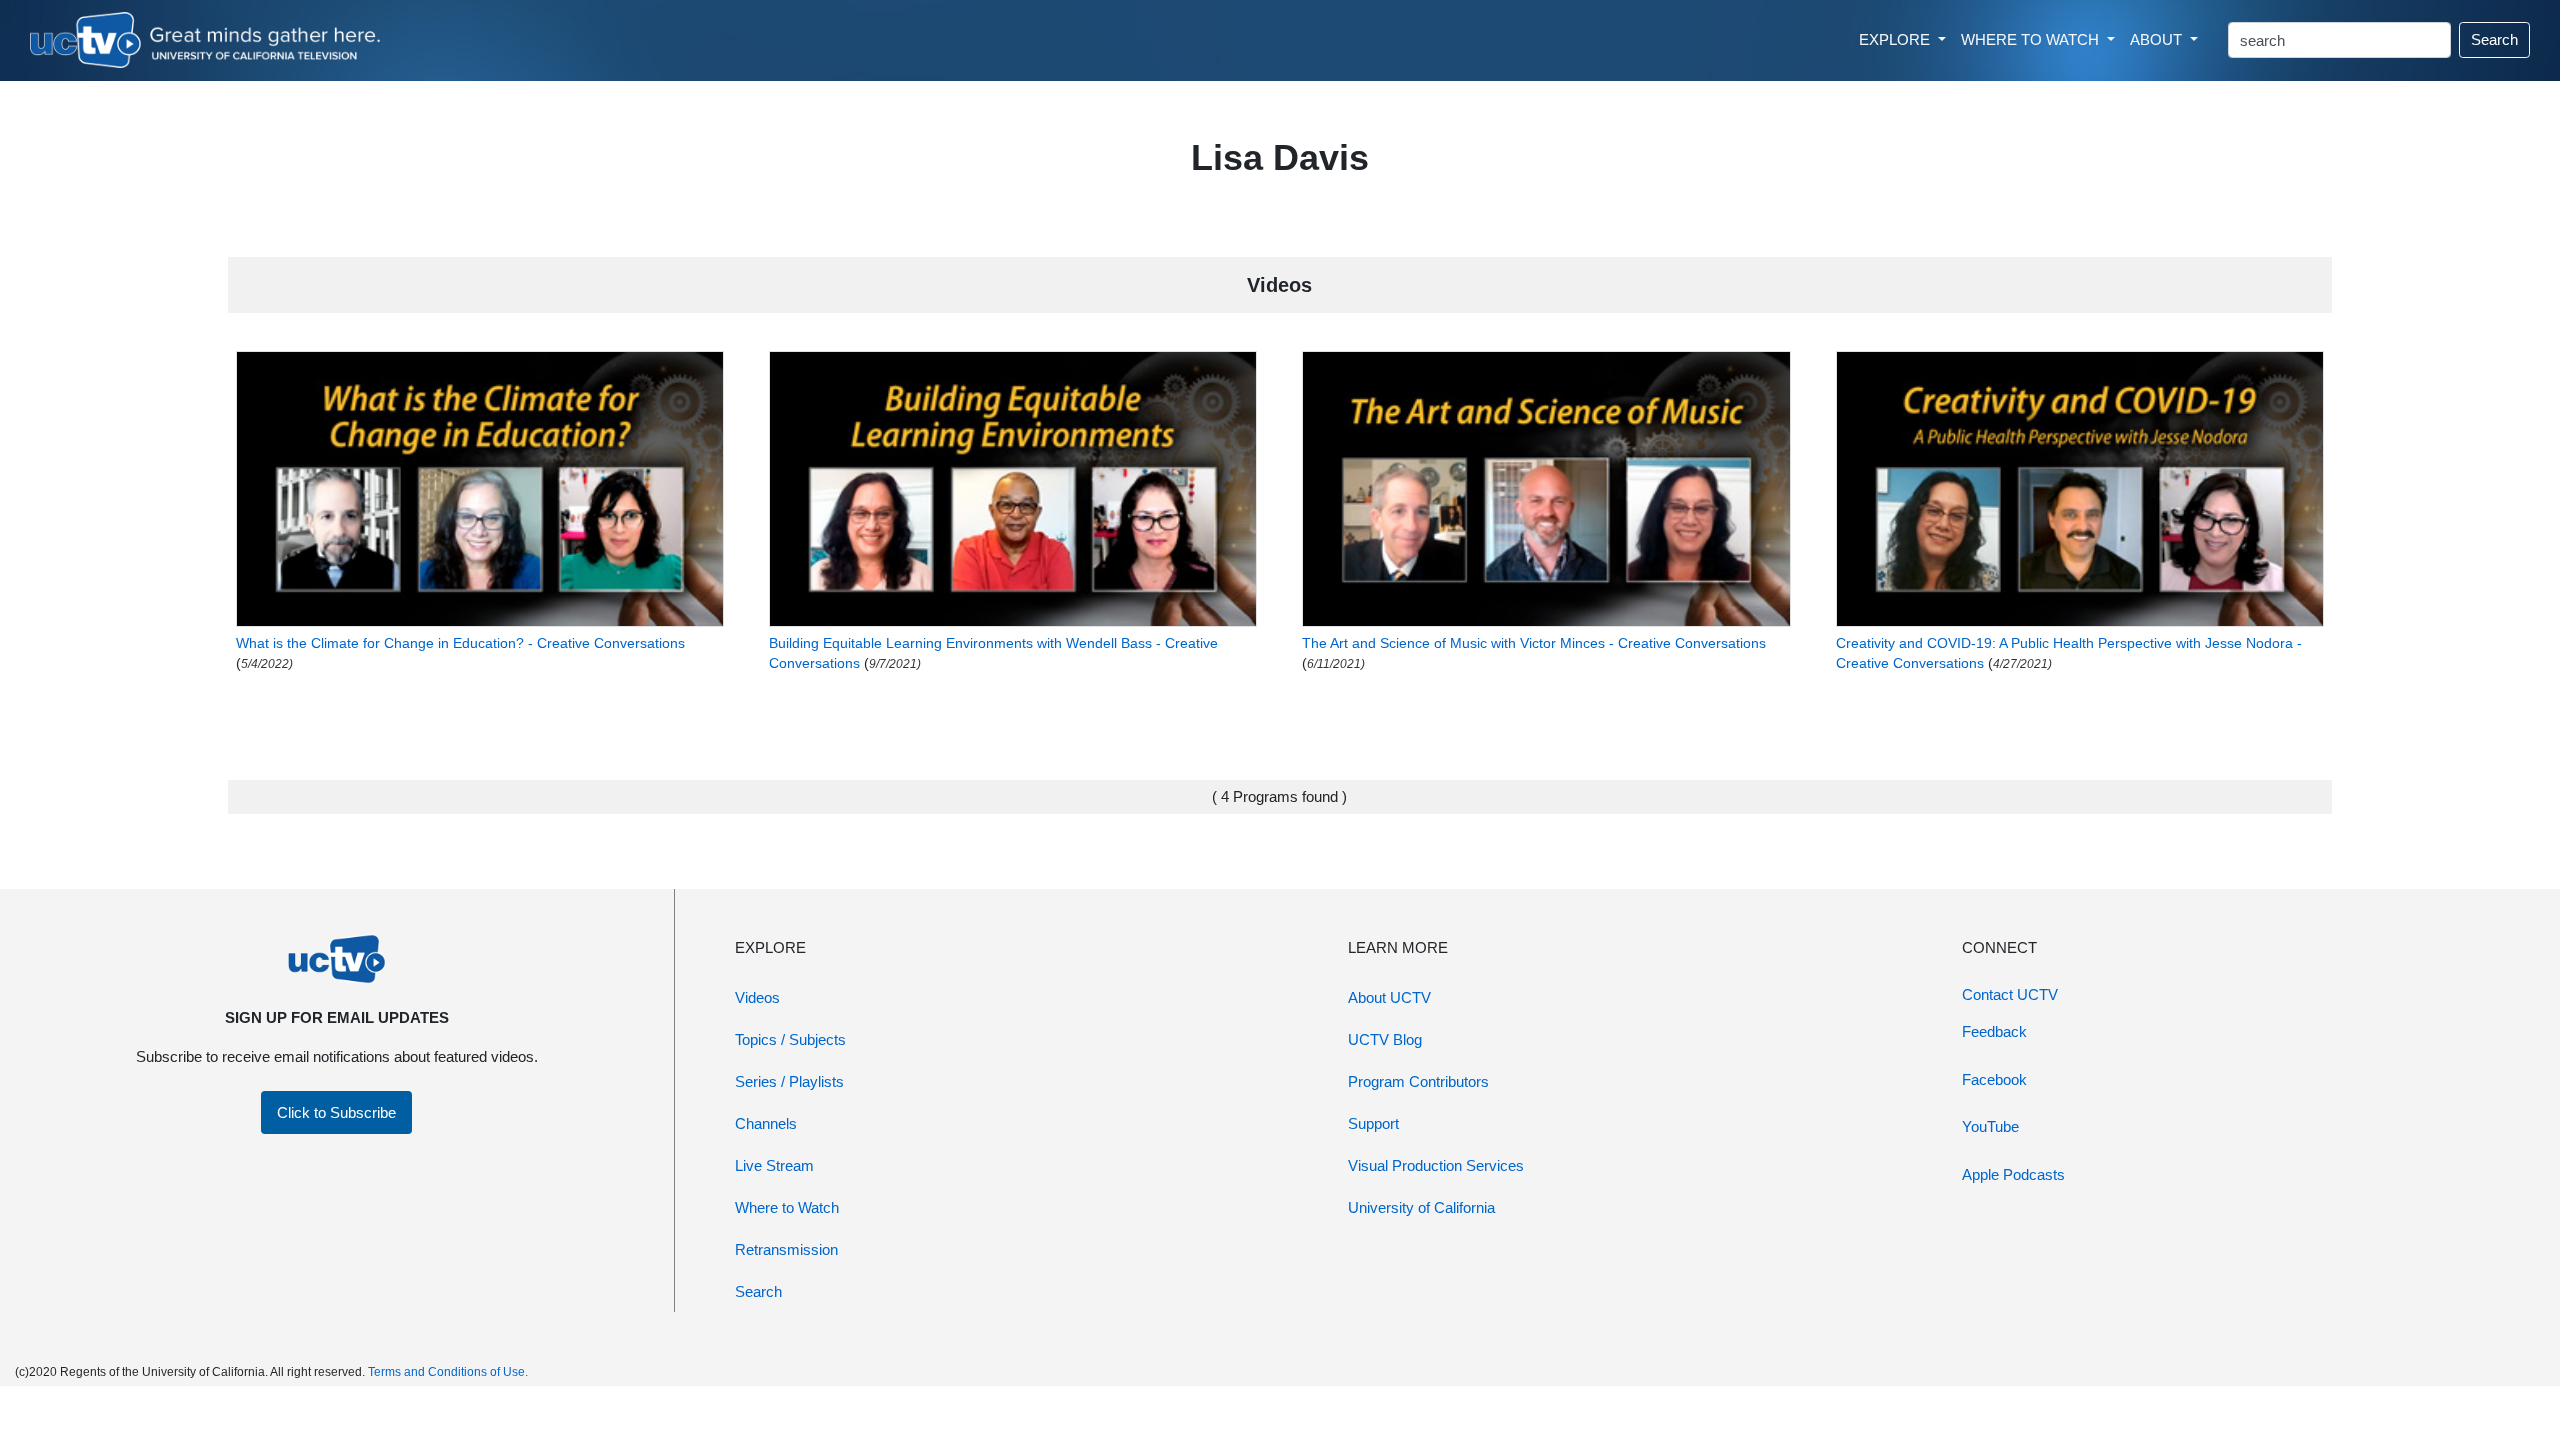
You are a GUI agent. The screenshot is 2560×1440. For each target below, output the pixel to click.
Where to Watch (787, 1207)
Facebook (1994, 1079)
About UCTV (1389, 997)
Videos (757, 997)
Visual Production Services (1436, 1165)
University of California (1421, 1207)
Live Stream (774, 1165)
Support (1373, 1123)
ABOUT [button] (2158, 39)
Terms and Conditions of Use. (448, 1372)
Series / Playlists (789, 1081)
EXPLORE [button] (1896, 39)
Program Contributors (1418, 1081)
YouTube (1990, 1126)
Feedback (1994, 1031)
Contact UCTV (2010, 994)
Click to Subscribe (336, 1112)
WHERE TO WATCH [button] (2032, 39)
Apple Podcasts (2013, 1174)
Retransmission (786, 1249)
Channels (766, 1123)
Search (2494, 39)
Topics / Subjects (790, 1039)
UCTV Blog (1385, 1039)
